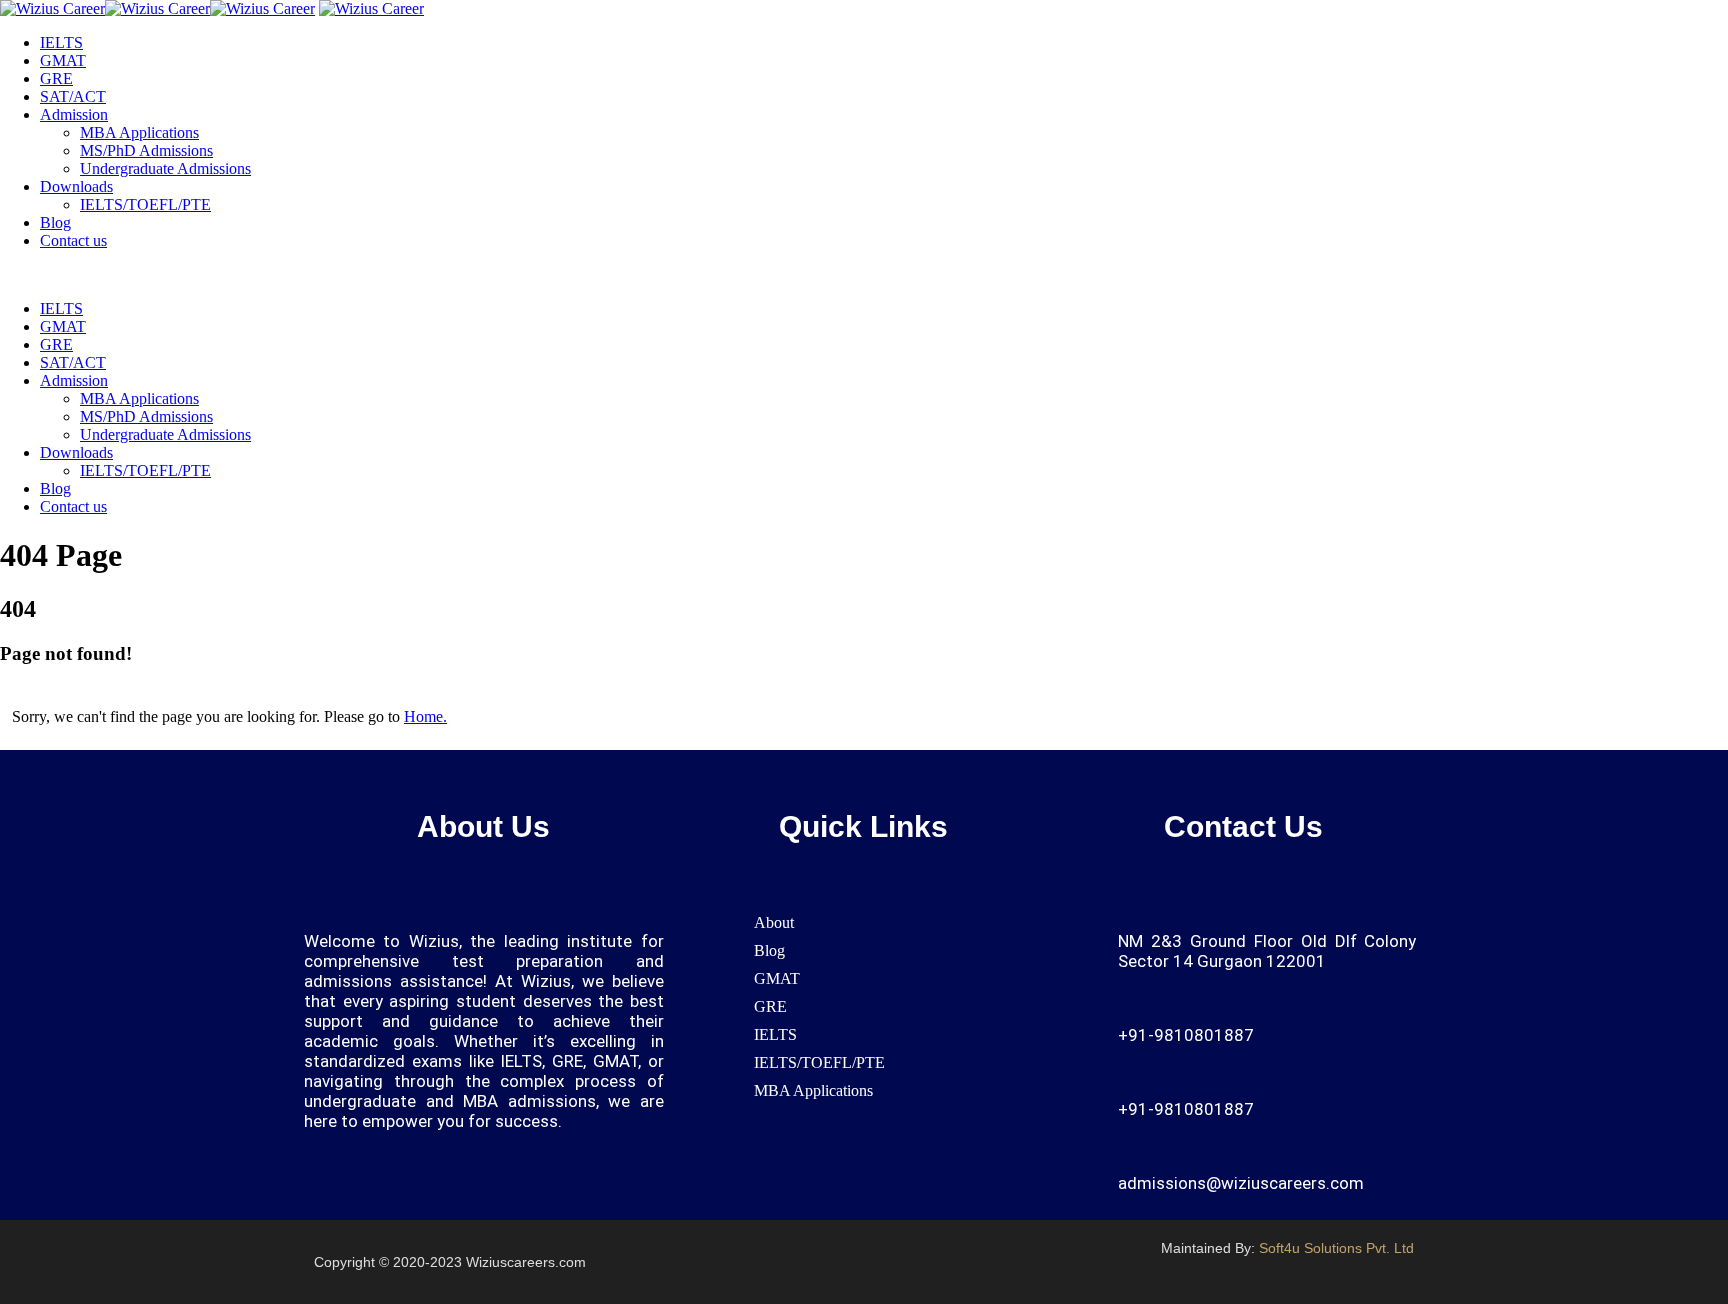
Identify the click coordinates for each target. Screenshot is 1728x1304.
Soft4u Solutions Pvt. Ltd (1336, 1248)
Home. (425, 716)
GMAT (63, 60)
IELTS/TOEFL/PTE (145, 204)
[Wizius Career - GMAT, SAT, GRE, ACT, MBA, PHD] (157, 8)
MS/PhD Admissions (146, 150)
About (774, 922)
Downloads (76, 186)
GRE (56, 78)
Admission (74, 114)
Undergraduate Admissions (165, 168)
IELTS (61, 42)
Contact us (73, 240)
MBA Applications (139, 132)
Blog (55, 222)
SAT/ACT (73, 96)
